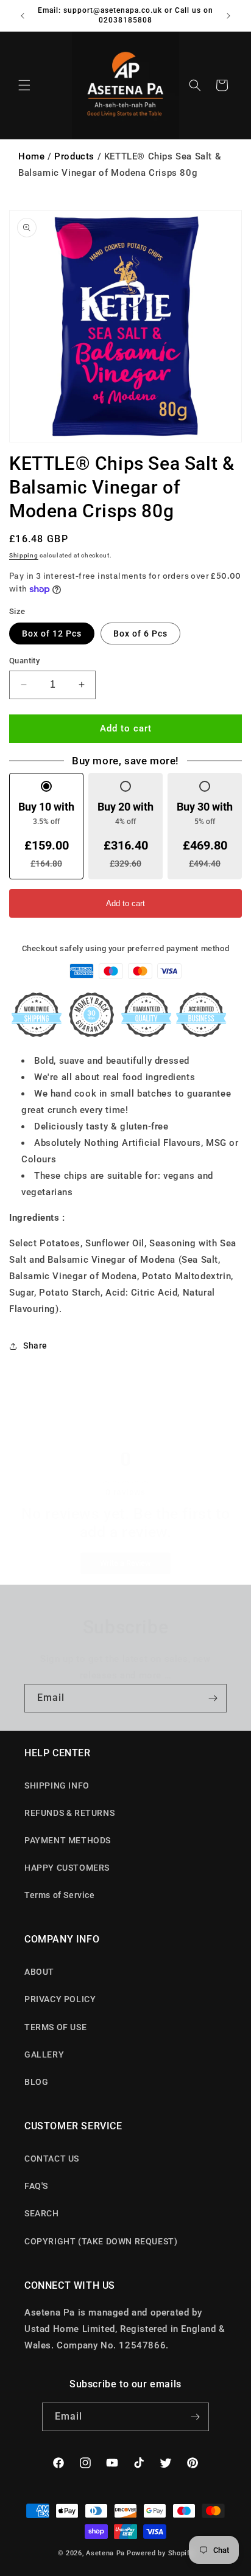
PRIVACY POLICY (60, 1999)
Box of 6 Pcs (140, 634)
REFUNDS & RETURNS (69, 1813)
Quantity (24, 661)
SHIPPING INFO (57, 1785)
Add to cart (125, 903)
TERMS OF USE (55, 2027)
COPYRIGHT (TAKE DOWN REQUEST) (101, 2241)
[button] (24, 85)
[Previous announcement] (23, 16)
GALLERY (44, 2054)
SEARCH (42, 2213)
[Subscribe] (213, 1698)
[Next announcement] (228, 16)
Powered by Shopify (160, 2553)
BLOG (36, 2082)
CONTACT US (52, 2159)
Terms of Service (60, 1895)
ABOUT (39, 1972)
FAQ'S (36, 2186)
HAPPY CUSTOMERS (67, 1868)
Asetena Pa (105, 2553)
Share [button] (35, 1346)
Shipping (24, 555)
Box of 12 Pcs (52, 634)
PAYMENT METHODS (68, 1840)
